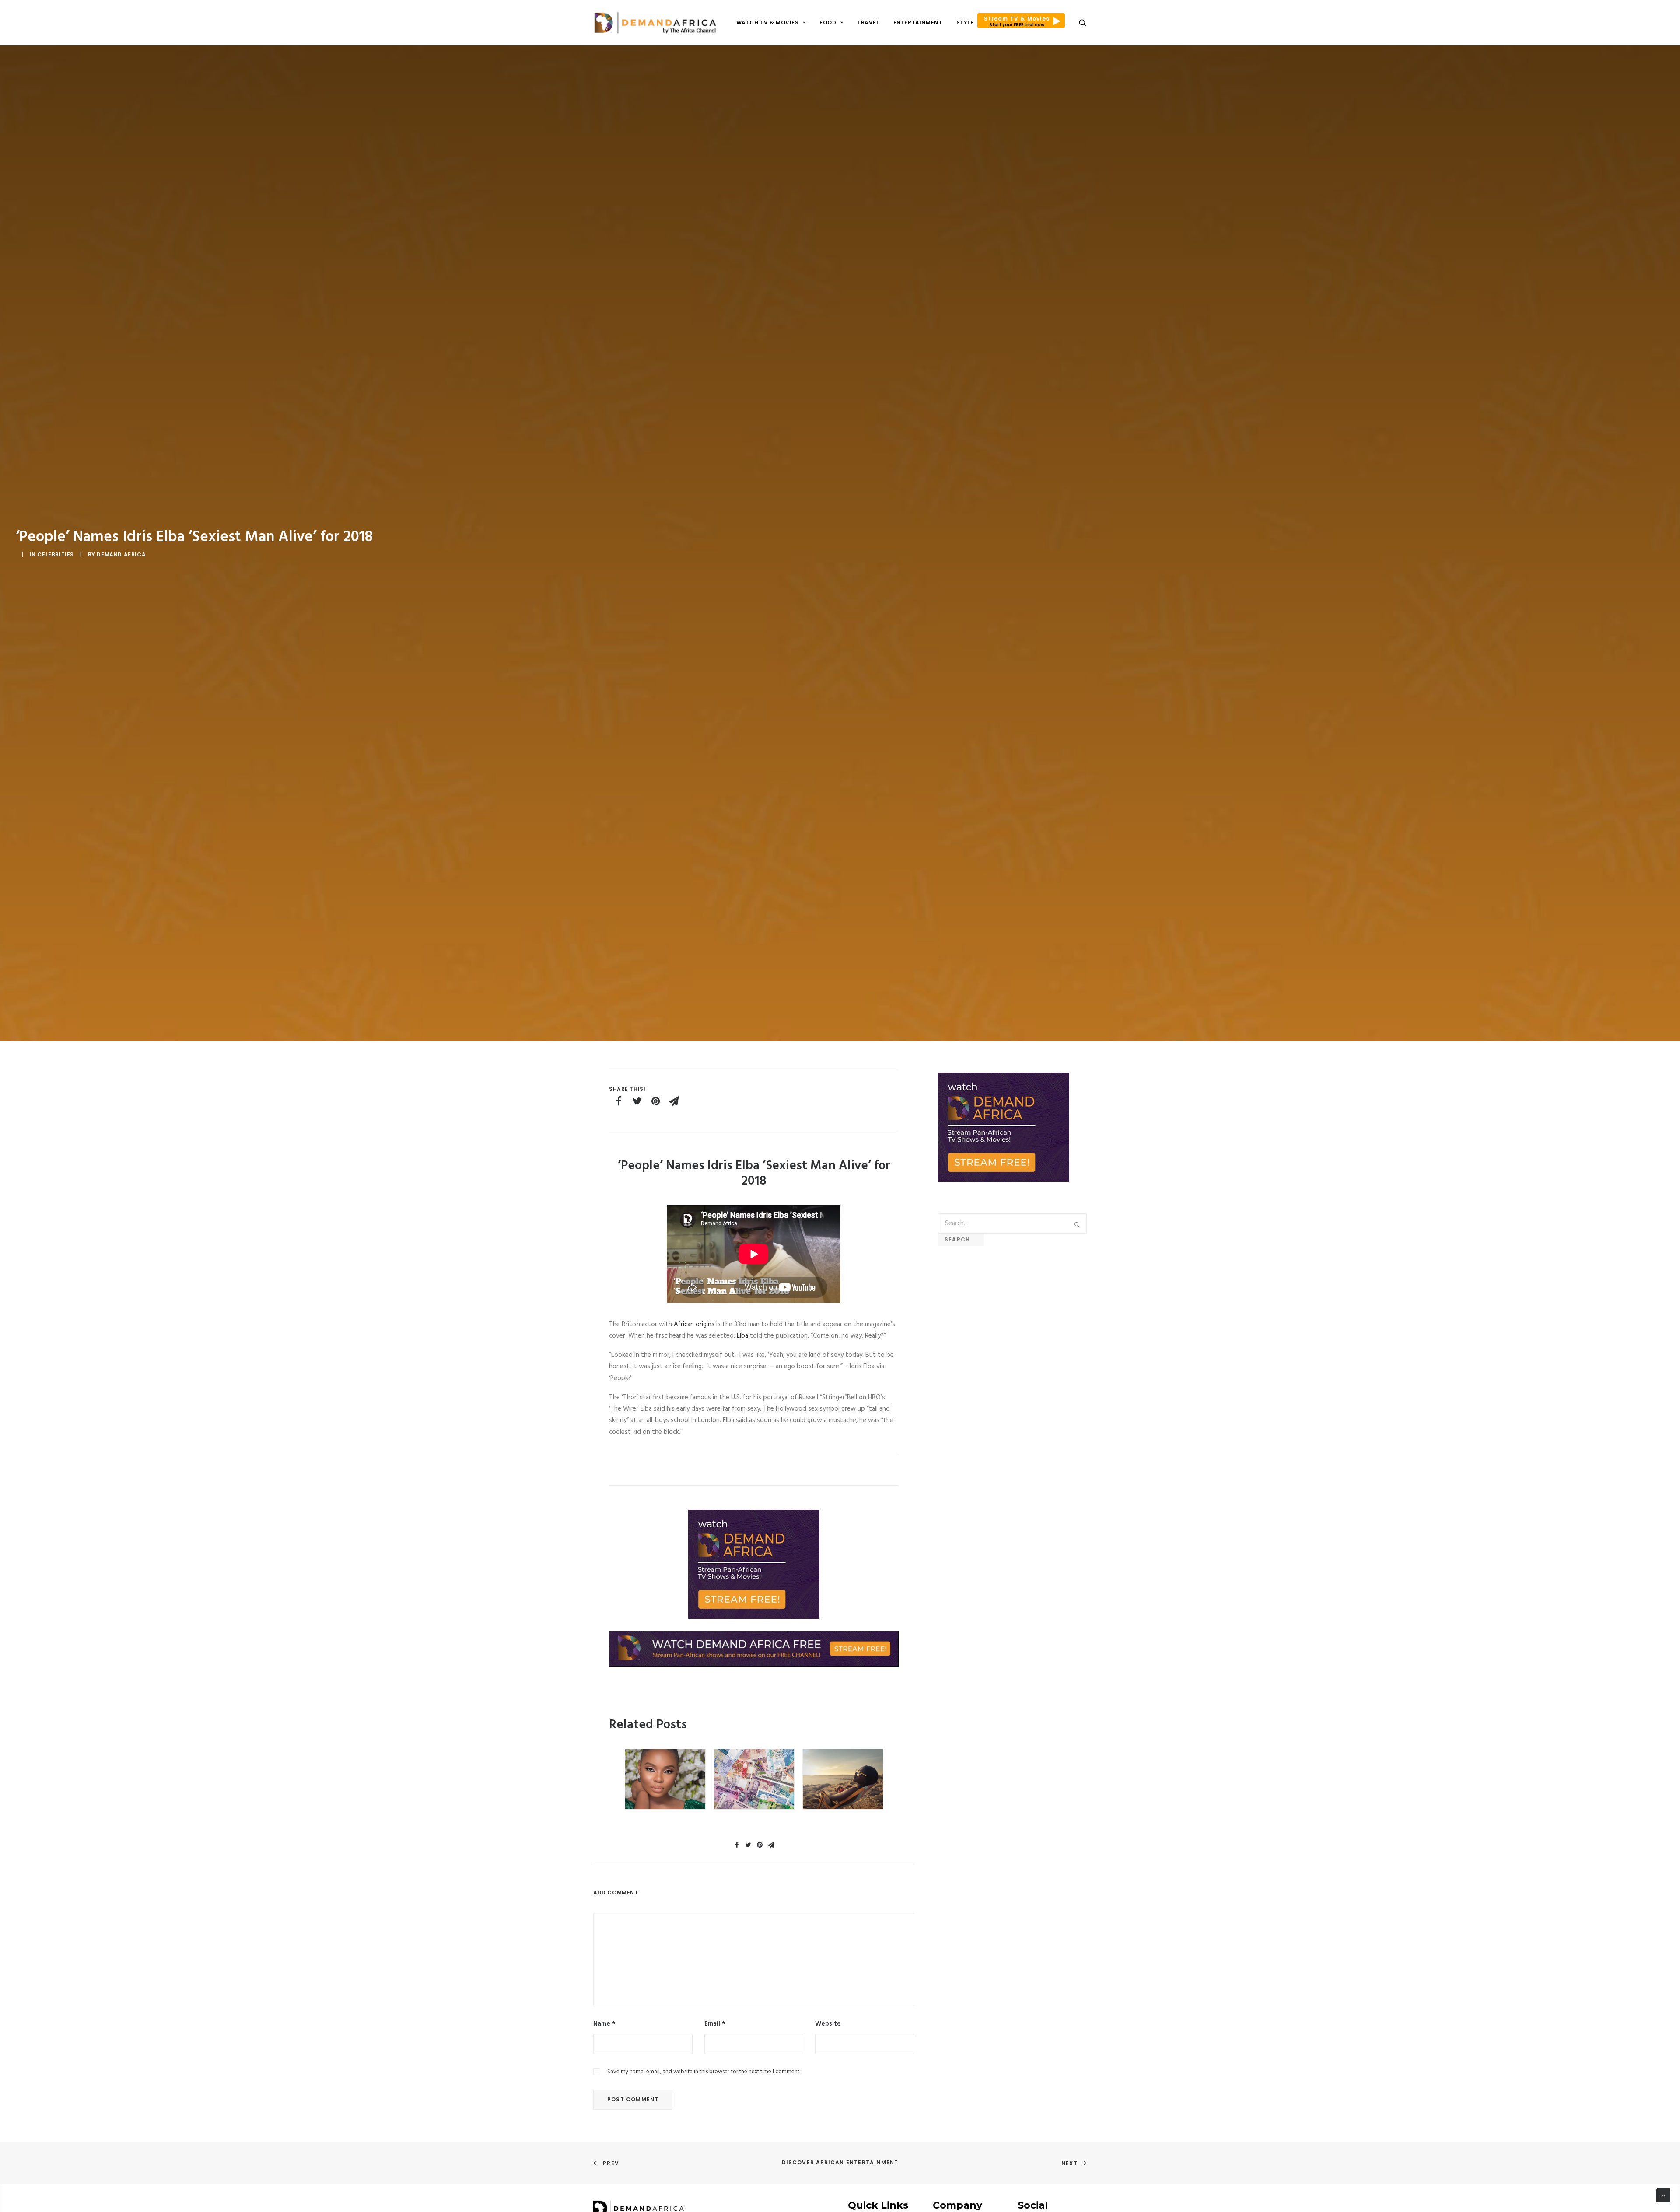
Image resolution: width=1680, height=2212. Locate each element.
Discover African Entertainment (840, 2162)
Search (961, 1239)
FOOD (828, 23)
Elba (742, 1336)
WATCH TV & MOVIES (768, 23)
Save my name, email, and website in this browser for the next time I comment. (704, 2072)
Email (715, 2024)
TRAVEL (868, 23)
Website (828, 2024)
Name (604, 2024)
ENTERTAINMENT (918, 23)
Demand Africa (121, 554)
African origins (694, 1324)
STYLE (965, 23)
